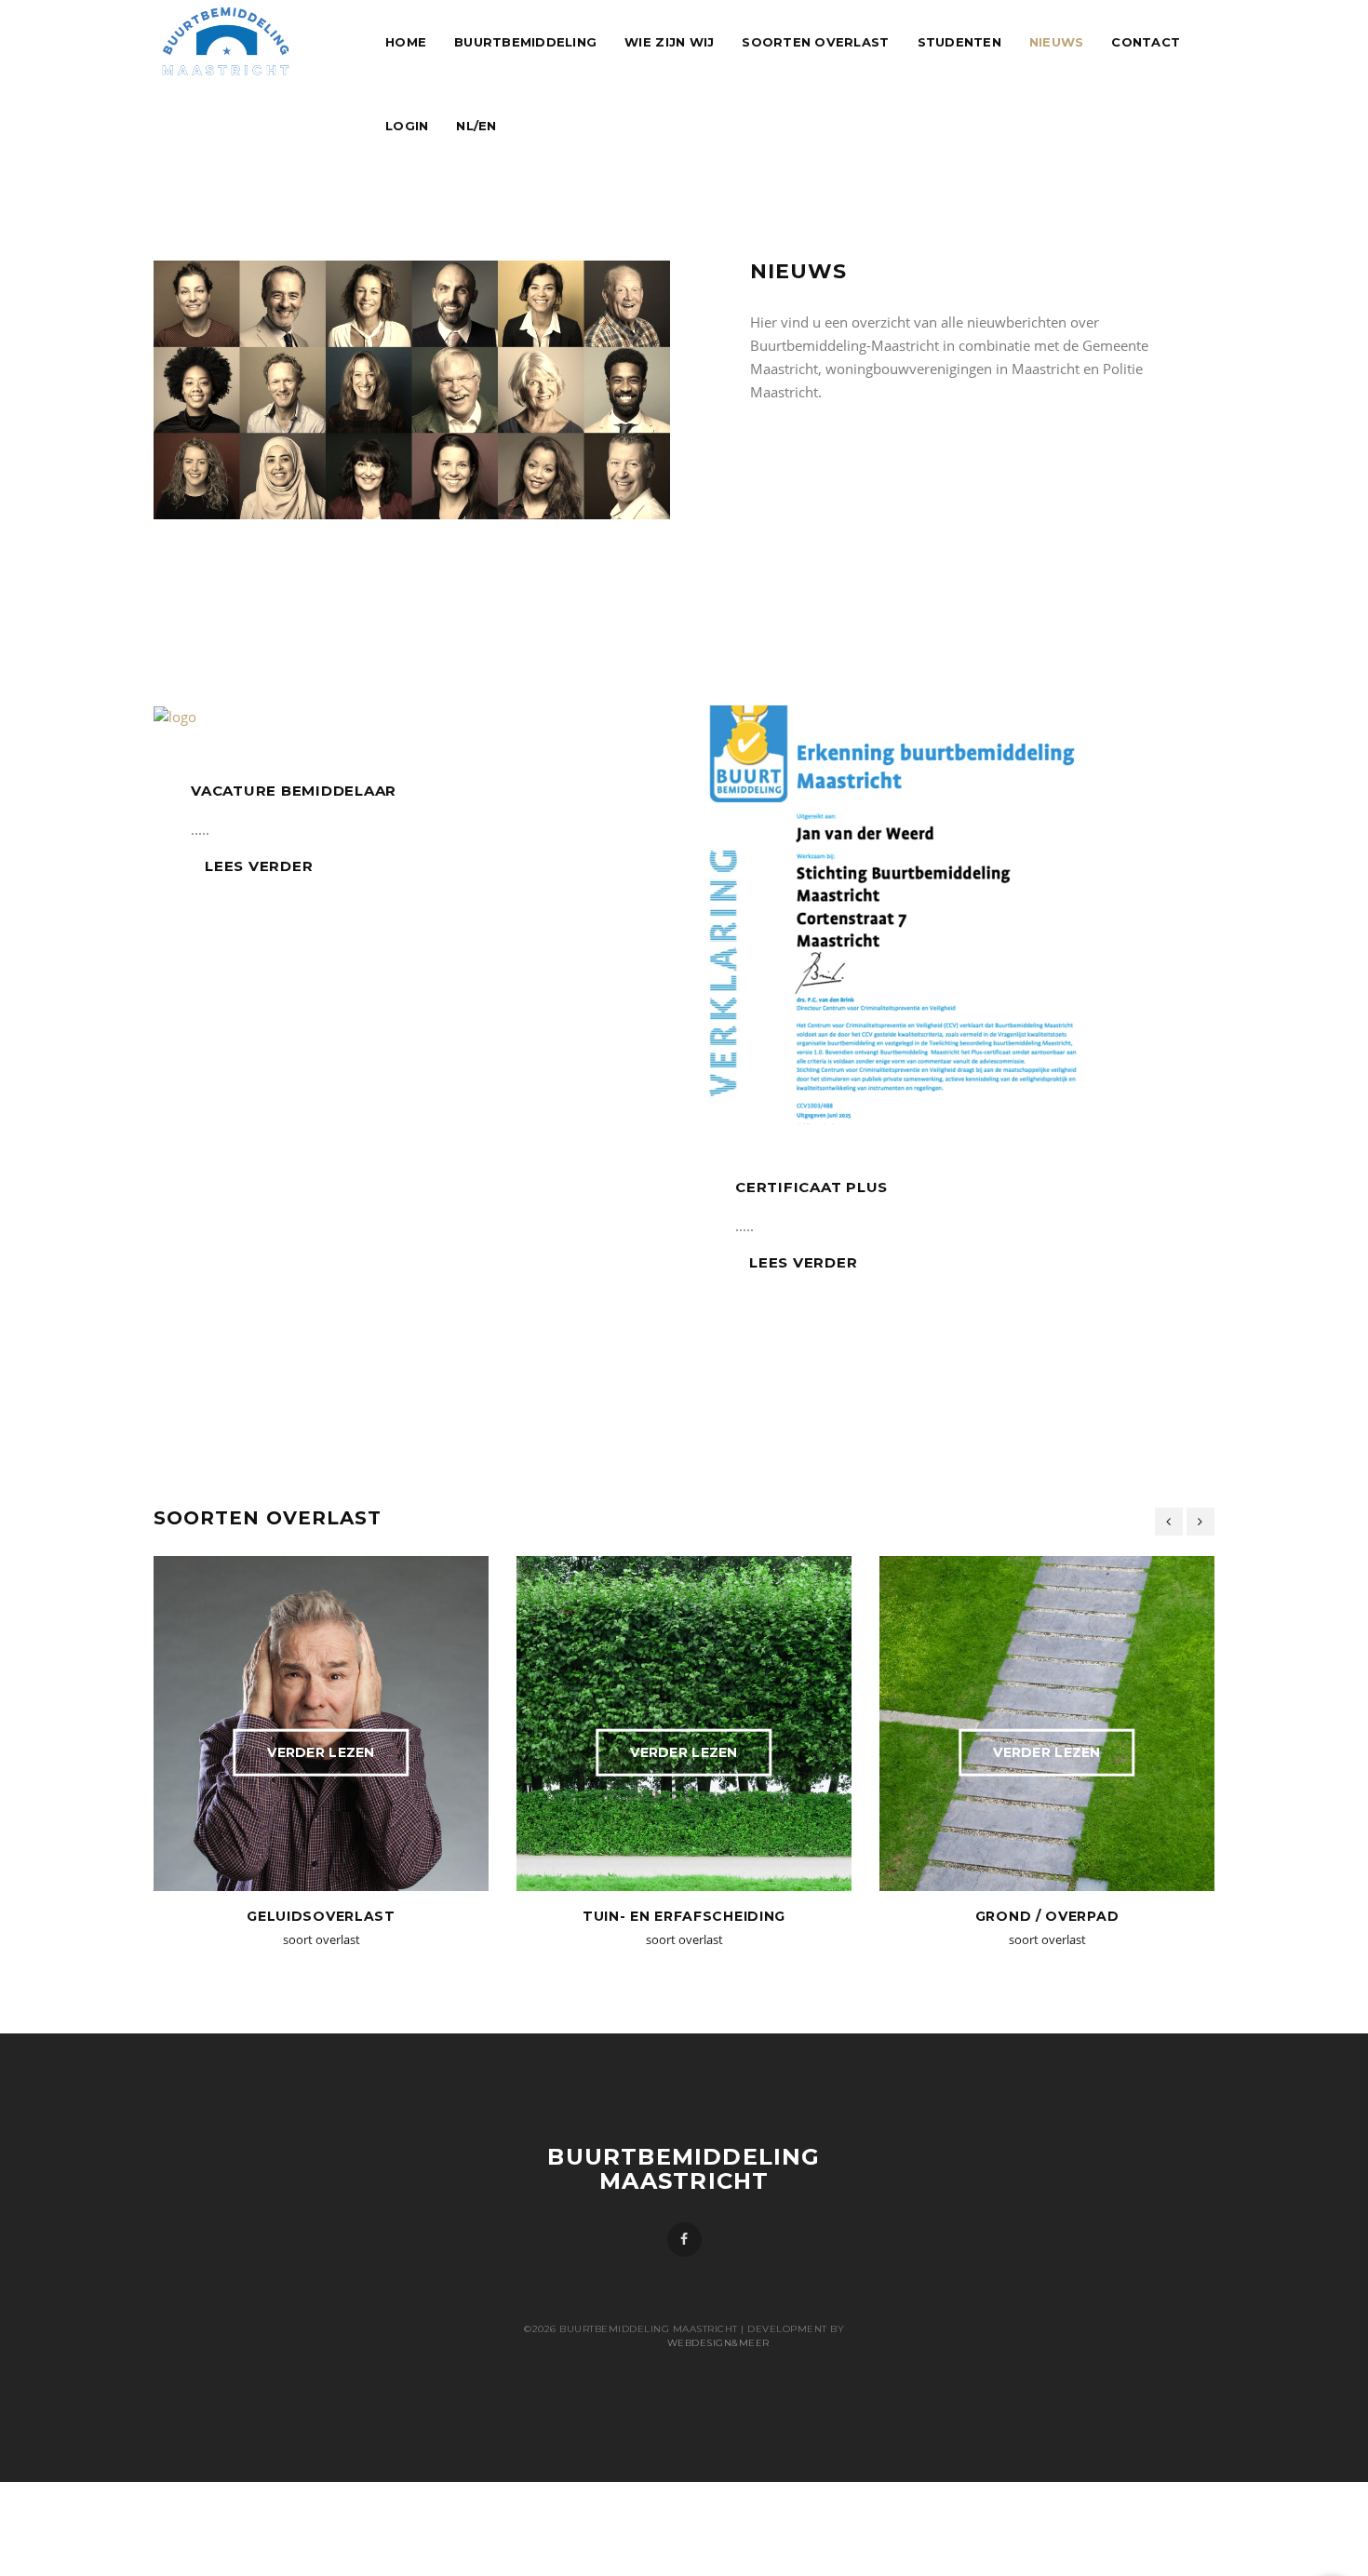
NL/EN (476, 126)
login (407, 126)
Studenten (959, 42)
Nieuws (1057, 42)
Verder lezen (321, 1752)
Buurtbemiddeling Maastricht (684, 2169)
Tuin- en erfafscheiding (684, 1916)
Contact (1146, 42)
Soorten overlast (815, 42)
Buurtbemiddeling (525, 42)
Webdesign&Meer (684, 2343)
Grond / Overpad (1047, 1916)
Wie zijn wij (669, 42)
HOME (406, 42)
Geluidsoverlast (321, 1916)
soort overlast (322, 1939)
